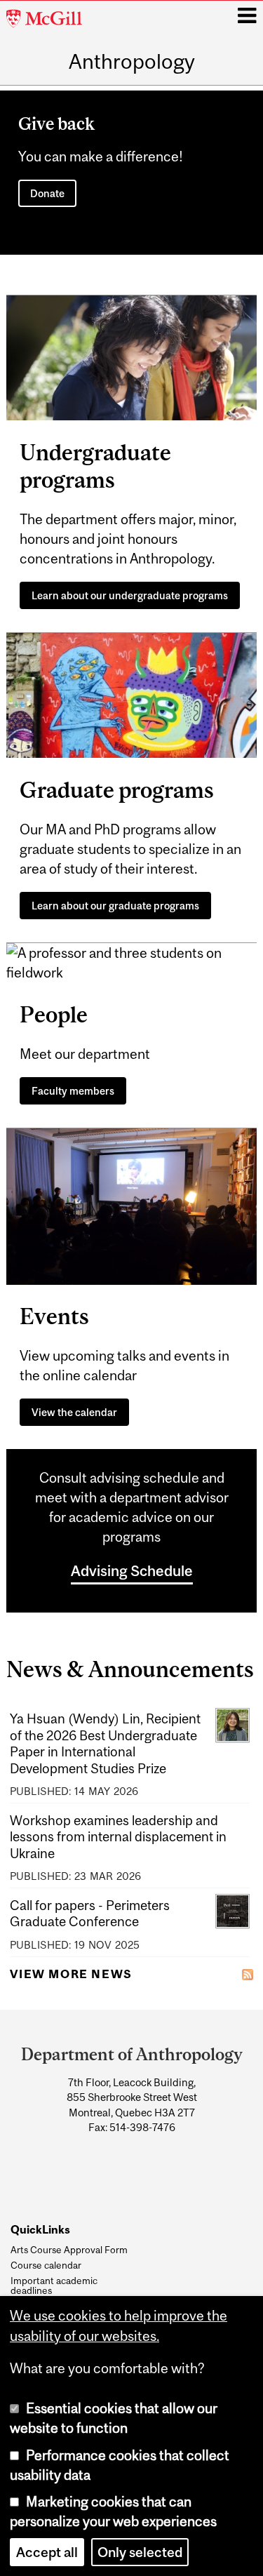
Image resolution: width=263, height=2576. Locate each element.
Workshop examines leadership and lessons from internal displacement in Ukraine (118, 1837)
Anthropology (132, 61)
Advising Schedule (132, 1570)
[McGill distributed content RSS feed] (248, 1973)
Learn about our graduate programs (115, 906)
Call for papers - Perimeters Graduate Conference (90, 1913)
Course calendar (46, 2265)
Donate (47, 193)
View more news (71, 1974)
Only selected (140, 2552)
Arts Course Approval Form (69, 2250)
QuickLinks (40, 2230)
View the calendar (74, 1412)
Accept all (47, 2552)
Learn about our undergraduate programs (130, 595)
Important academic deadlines (54, 2286)
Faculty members (73, 1091)
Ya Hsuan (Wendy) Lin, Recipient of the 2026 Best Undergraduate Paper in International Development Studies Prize (105, 1743)
